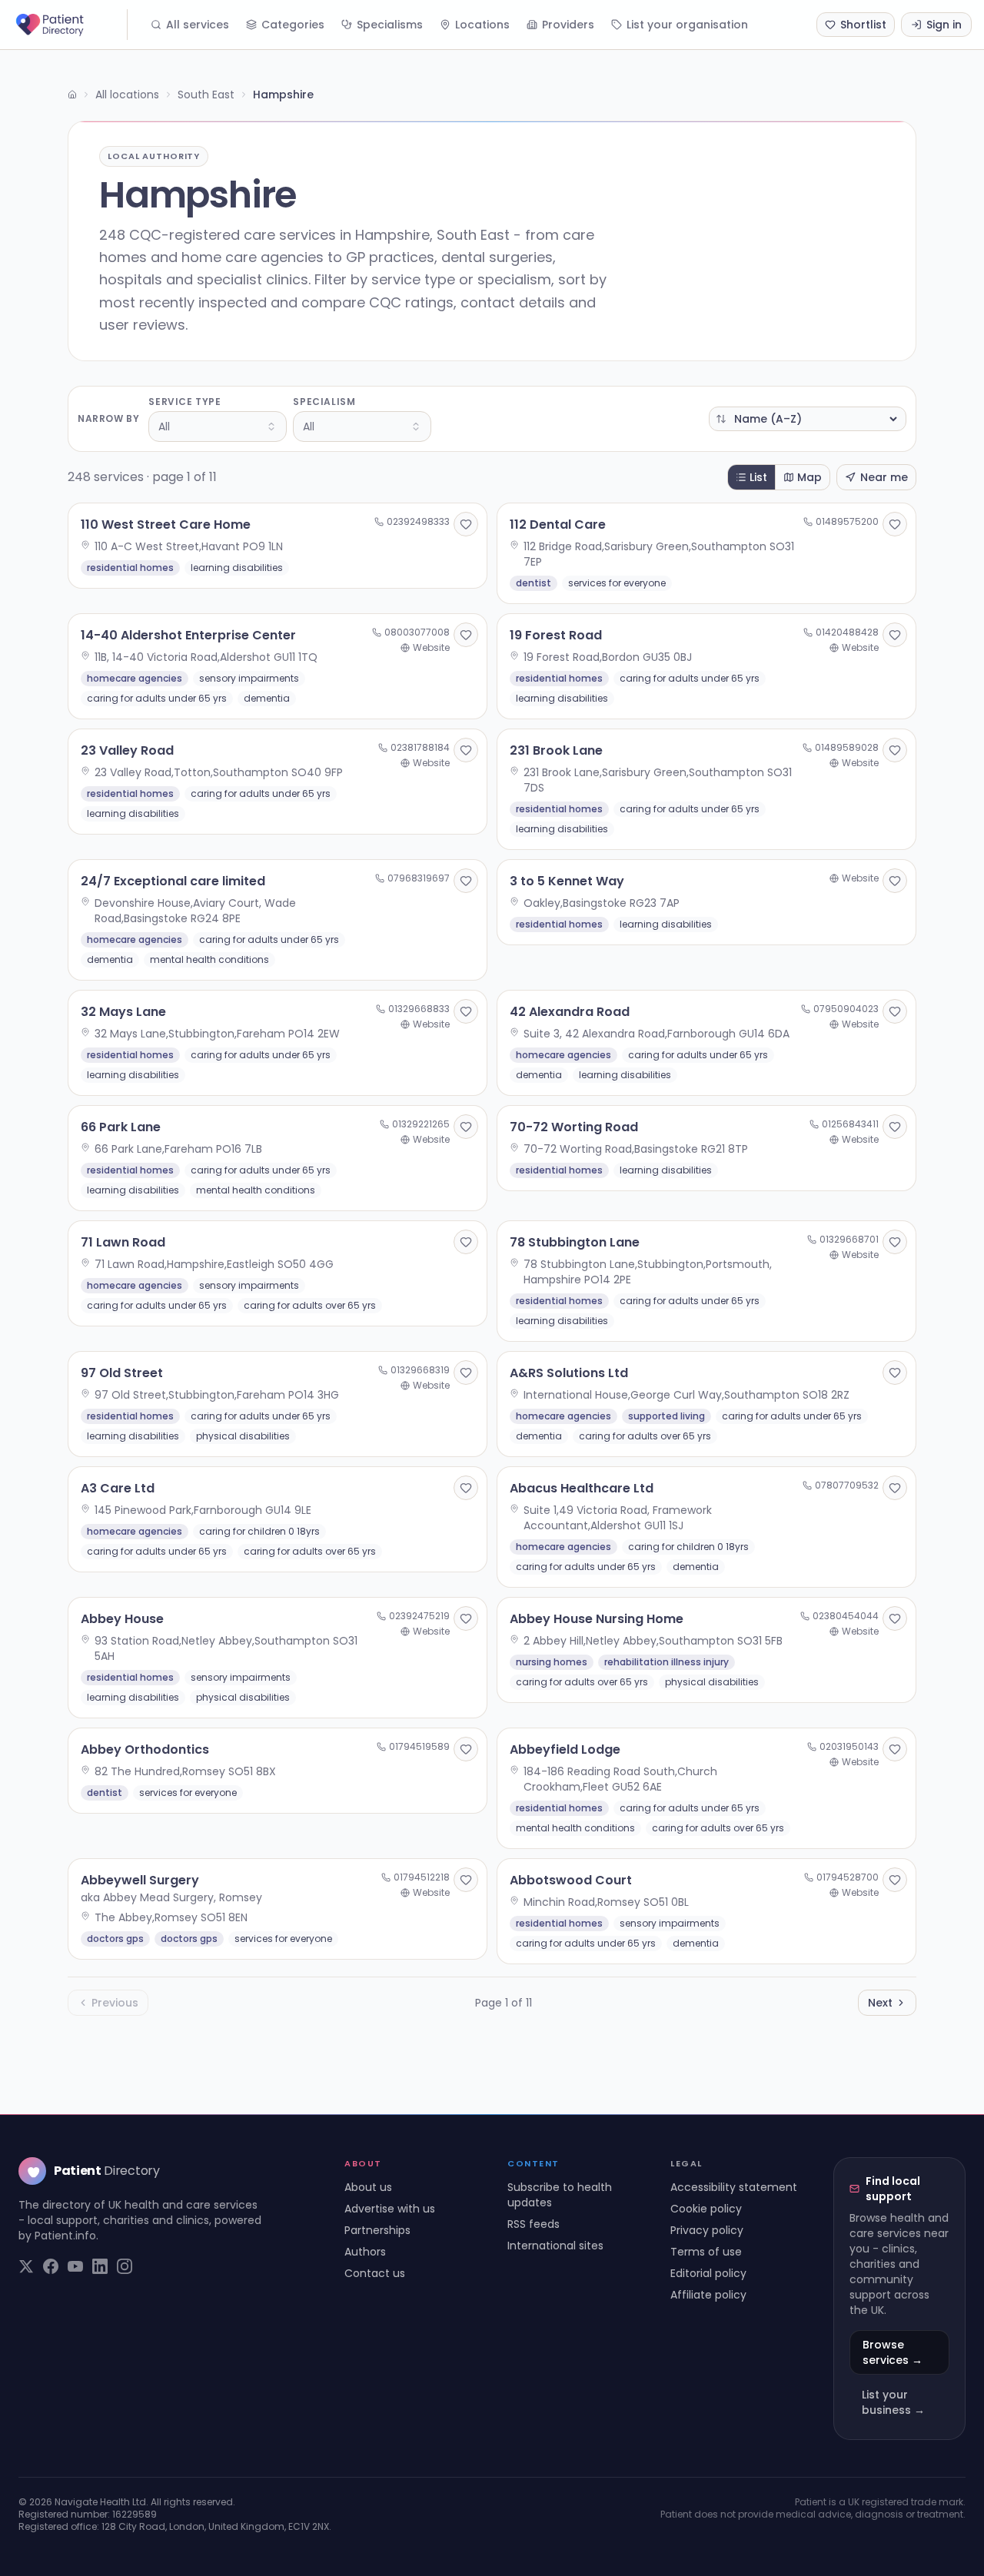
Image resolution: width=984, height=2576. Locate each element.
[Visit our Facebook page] (51, 2266)
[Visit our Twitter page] (26, 2266)
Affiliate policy (708, 2295)
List (758, 477)
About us (368, 2187)
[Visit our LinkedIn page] (100, 2266)
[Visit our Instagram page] (125, 2266)
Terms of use (706, 2252)
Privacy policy (707, 2230)
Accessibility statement (734, 2187)
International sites (555, 2246)
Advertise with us (390, 2209)
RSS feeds (534, 2224)
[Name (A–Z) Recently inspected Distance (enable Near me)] (808, 419)
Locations (482, 25)
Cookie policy (706, 2209)
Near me (884, 477)
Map (809, 477)
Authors (365, 2252)
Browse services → (893, 2352)
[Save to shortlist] (466, 524)
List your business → (893, 2402)
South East (206, 95)
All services (198, 25)
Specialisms (390, 25)
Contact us (375, 2273)
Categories (293, 25)
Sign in (944, 25)
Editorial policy (708, 2273)
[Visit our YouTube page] (75, 2266)
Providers (568, 25)
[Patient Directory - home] (70, 25)
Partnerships (377, 2230)
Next (880, 2003)
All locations (127, 95)
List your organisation (687, 25)
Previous (115, 2003)
